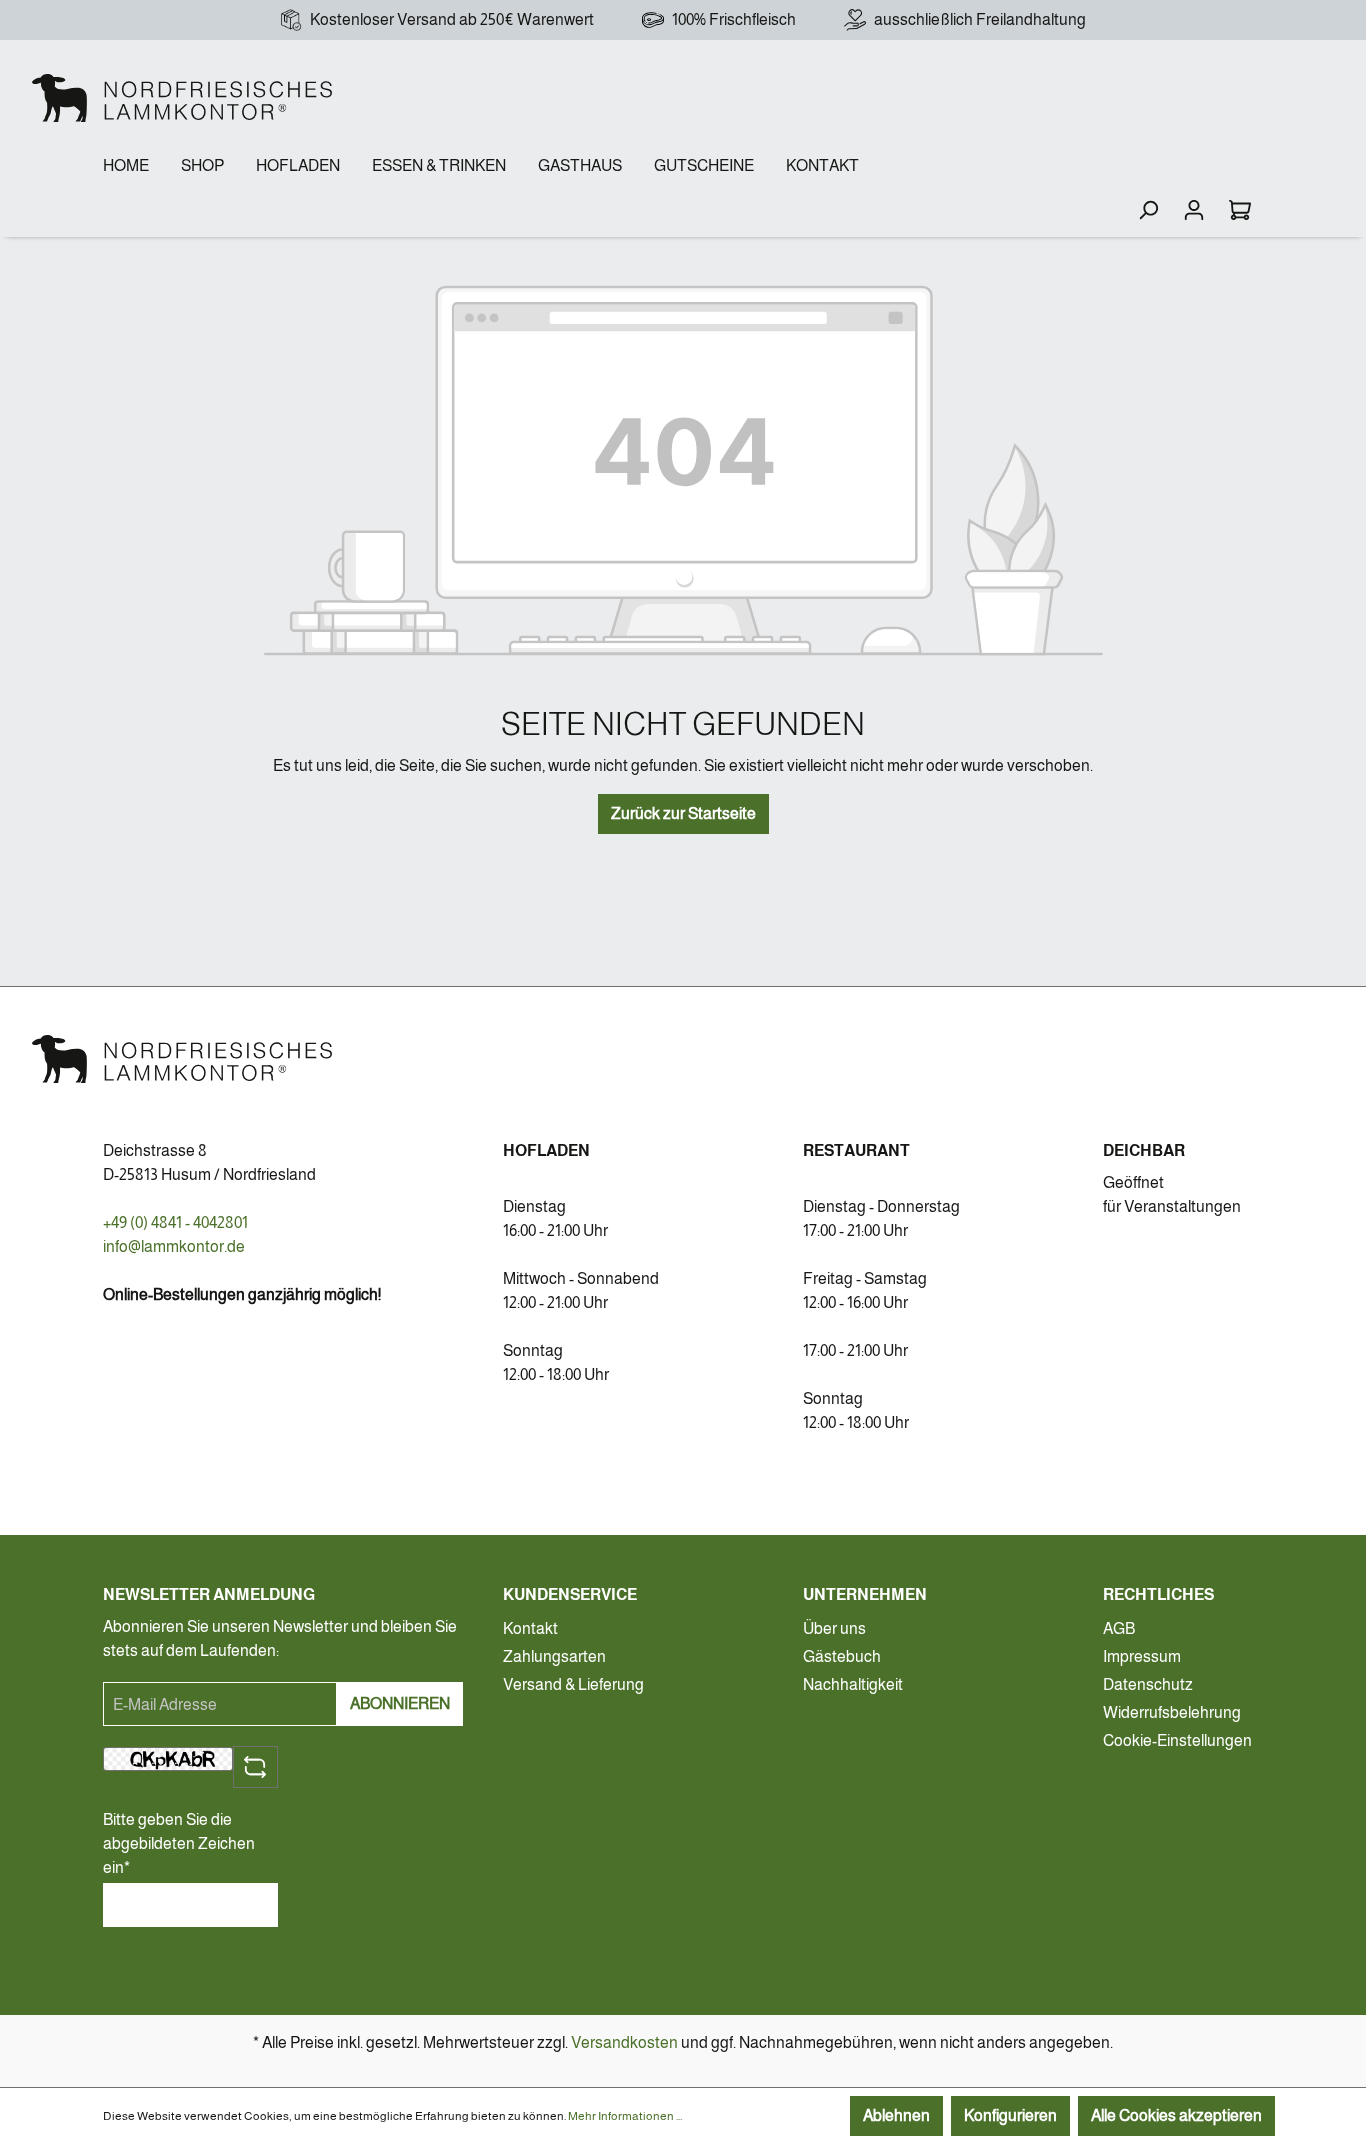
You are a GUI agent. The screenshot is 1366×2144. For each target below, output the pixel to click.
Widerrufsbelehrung (1172, 1712)
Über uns (834, 1628)
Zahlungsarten (554, 1656)
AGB (1119, 1628)
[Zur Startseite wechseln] (182, 98)
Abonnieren (400, 1703)
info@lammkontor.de (174, 1246)
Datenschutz (1148, 1684)
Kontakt (530, 1628)
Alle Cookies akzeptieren (1176, 2115)
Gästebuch (842, 1656)
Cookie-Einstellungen (1177, 1740)
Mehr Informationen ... (625, 2116)
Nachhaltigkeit (853, 1684)
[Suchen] (1148, 210)
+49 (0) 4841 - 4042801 (175, 1222)
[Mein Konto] (1194, 210)
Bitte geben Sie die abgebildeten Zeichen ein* (179, 1843)
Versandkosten (624, 2042)
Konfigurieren (1010, 2115)
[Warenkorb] (1240, 210)
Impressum (1142, 1656)
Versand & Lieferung (573, 1684)
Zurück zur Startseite (683, 813)
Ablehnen (896, 2115)
